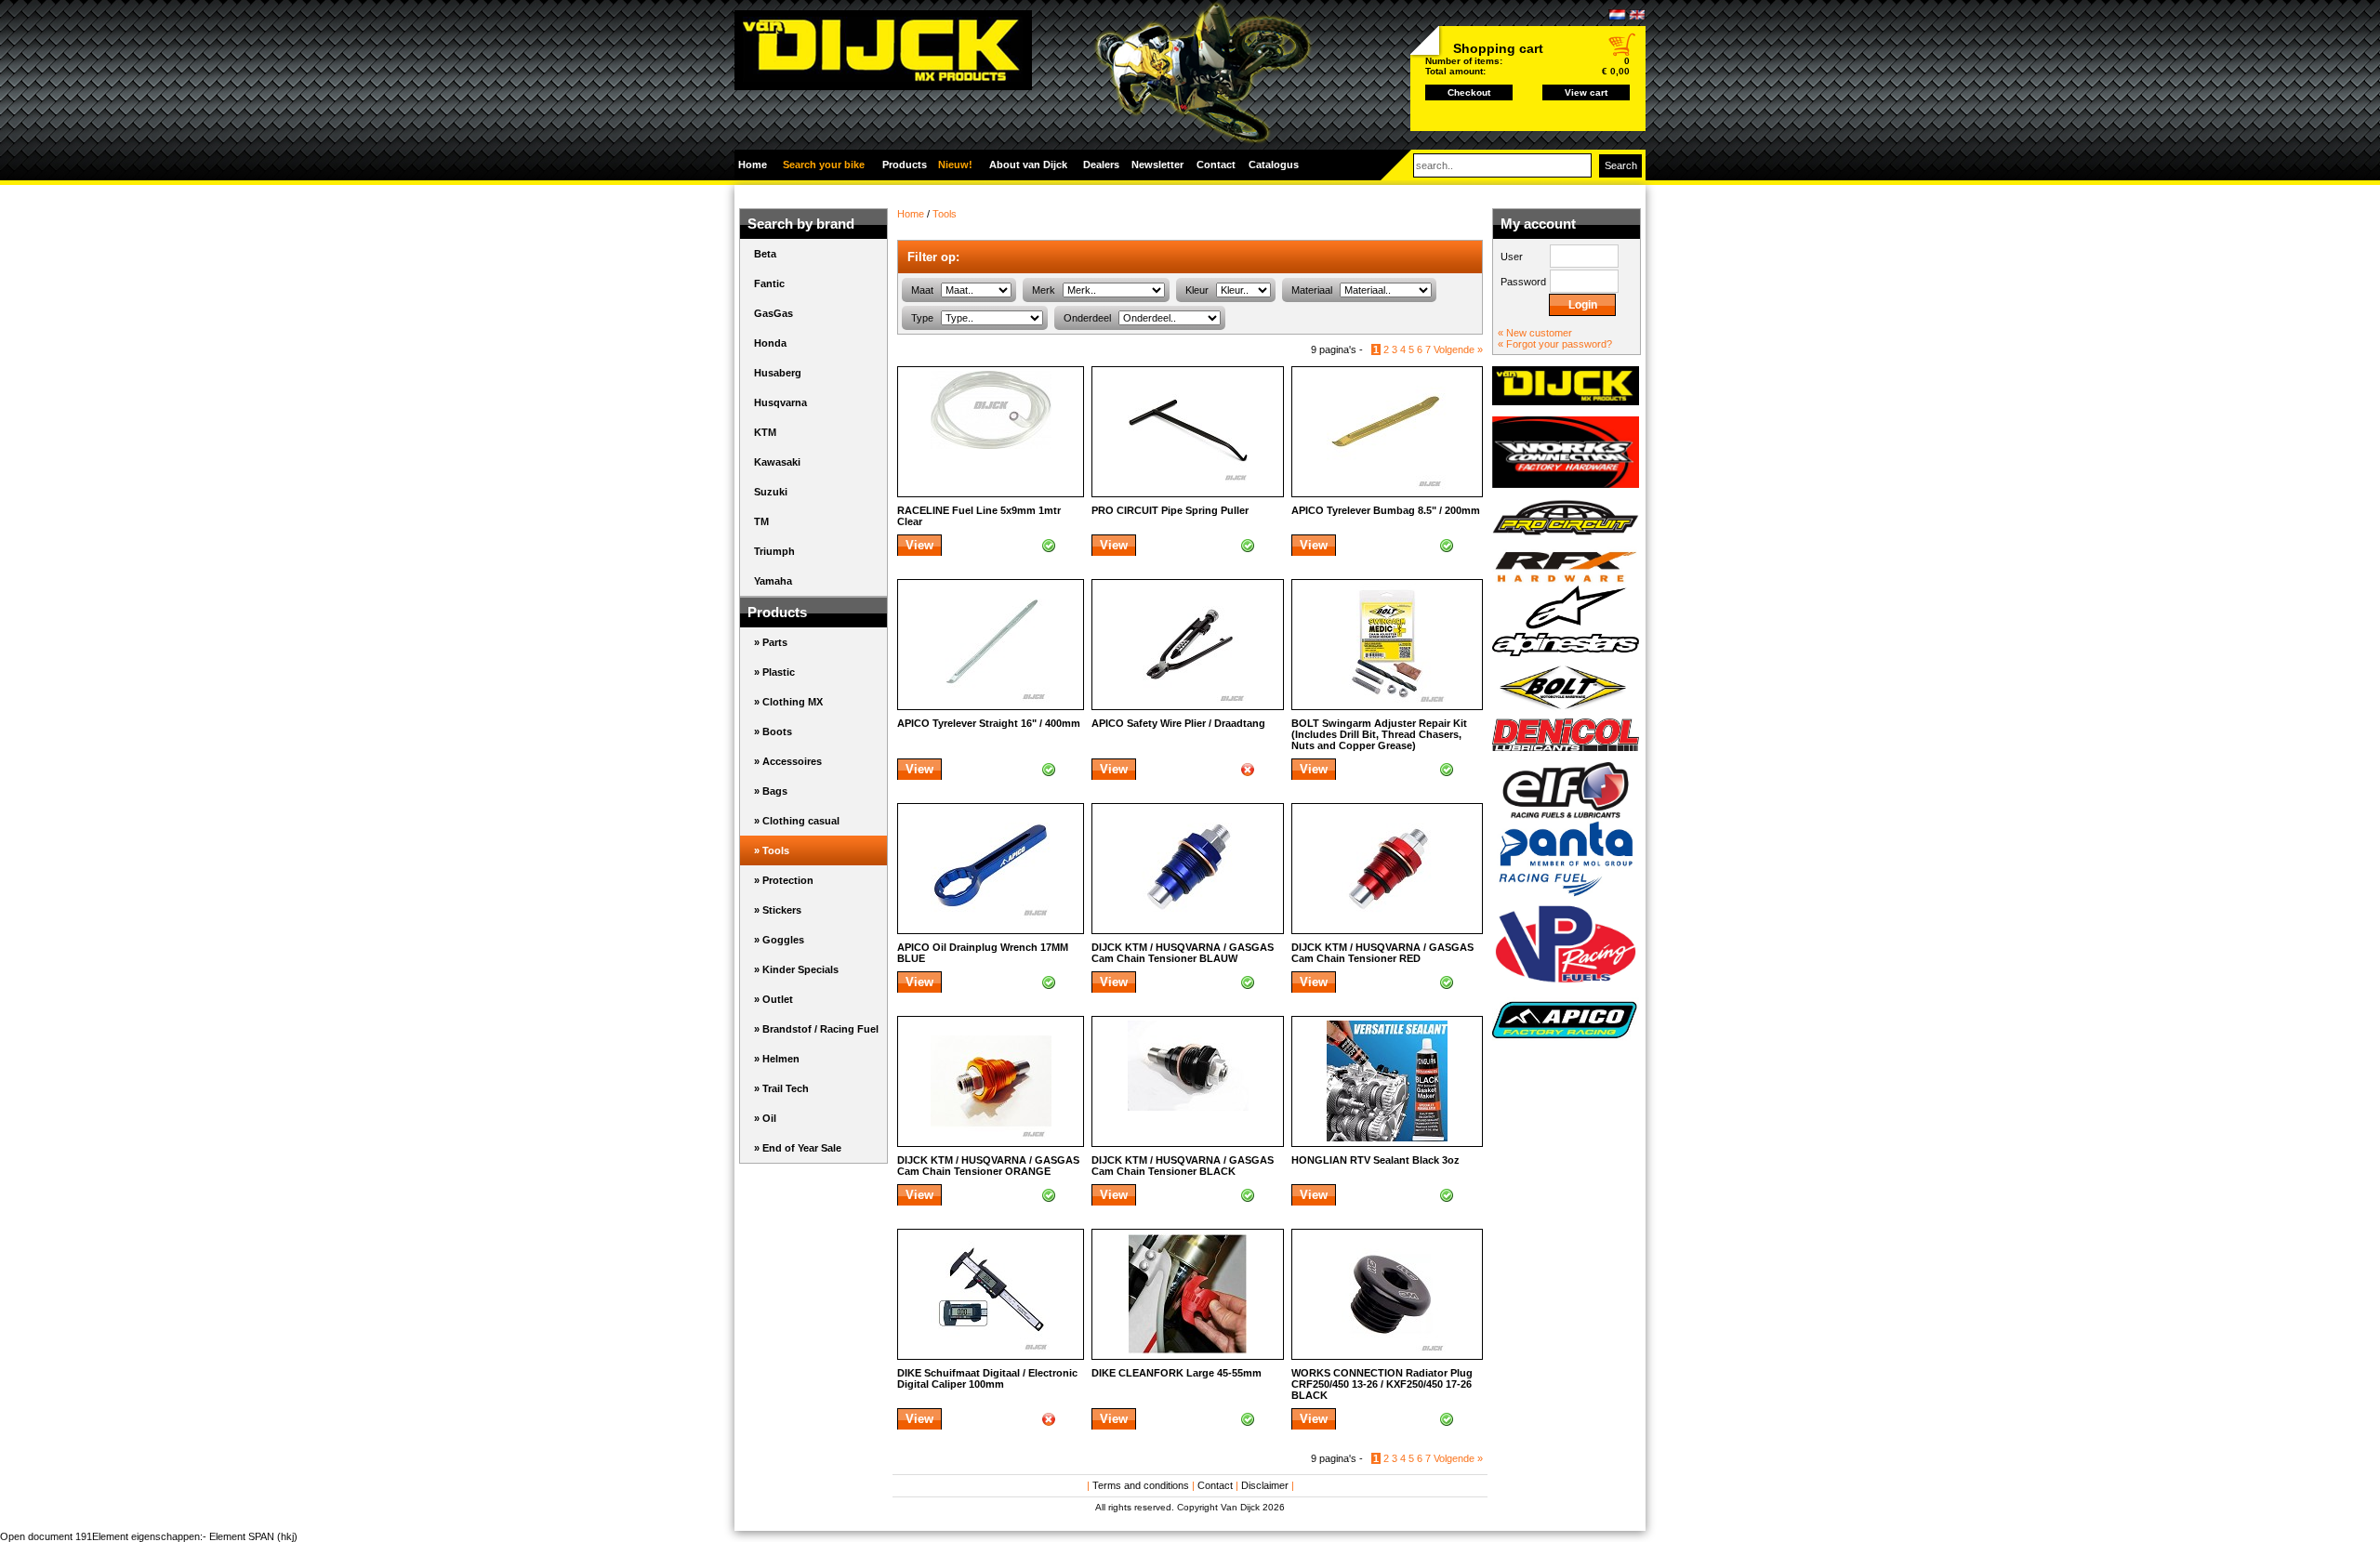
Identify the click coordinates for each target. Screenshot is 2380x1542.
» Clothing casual (797, 821)
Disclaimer (1265, 1485)
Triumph (774, 551)
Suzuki (771, 492)
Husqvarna (780, 402)
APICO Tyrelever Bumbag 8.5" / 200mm (1386, 510)
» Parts (771, 642)
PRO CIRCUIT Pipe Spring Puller (1170, 510)
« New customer (1535, 333)
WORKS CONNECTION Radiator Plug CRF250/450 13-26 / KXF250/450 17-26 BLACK (1382, 1384)
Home (753, 165)
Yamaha (773, 581)
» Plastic (774, 672)
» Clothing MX (788, 702)
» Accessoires (788, 761)
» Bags (771, 791)
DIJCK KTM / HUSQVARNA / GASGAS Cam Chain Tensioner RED (1382, 953)
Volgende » (1458, 349)
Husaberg (778, 373)
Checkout (1469, 92)
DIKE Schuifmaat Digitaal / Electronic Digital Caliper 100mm (987, 1378)
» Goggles (779, 940)
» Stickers (778, 910)
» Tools (772, 850)
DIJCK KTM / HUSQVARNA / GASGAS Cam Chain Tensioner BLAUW (1183, 953)
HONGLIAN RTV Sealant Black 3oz (1375, 1160)
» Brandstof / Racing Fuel (816, 1029)
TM (761, 521)
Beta (765, 254)
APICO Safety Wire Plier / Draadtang (1178, 723)
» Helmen (777, 1059)
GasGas (773, 313)
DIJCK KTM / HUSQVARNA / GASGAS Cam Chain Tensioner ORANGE (988, 1166)
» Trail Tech (781, 1088)
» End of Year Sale (798, 1148)
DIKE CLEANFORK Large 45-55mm (1177, 1373)
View (919, 545)
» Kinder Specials (796, 969)
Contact (1215, 1485)
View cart (1586, 92)
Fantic (769, 283)
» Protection (784, 880)
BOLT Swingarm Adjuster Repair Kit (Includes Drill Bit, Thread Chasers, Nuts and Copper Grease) (1379, 734)
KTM (765, 432)
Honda (770, 343)
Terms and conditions (1141, 1485)
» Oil (765, 1118)
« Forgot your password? (1555, 344)
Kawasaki (777, 462)
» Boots (773, 731)
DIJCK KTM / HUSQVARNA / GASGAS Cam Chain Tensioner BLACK (1183, 1166)
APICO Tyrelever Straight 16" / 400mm (989, 723)
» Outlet (773, 999)
